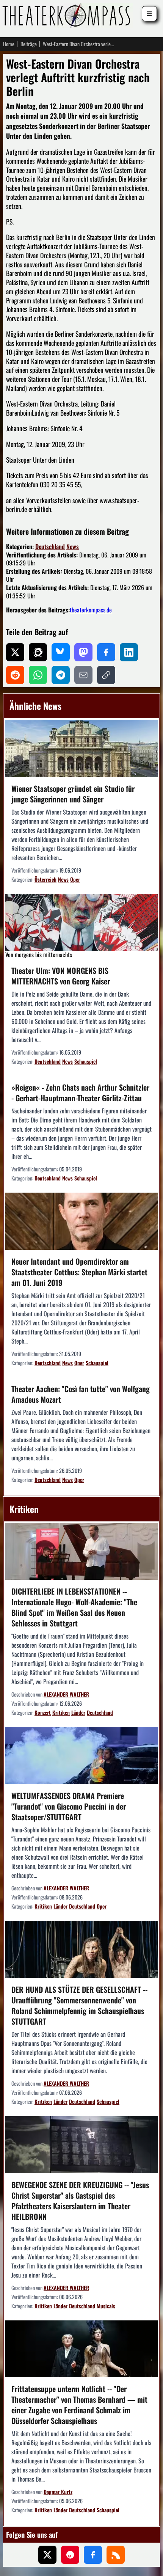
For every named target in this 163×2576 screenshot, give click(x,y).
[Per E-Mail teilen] (83, 675)
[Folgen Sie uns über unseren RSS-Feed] (116, 2555)
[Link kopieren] (106, 675)
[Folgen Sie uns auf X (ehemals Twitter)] (47, 2555)
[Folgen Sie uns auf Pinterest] (70, 2555)
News (73, 546)
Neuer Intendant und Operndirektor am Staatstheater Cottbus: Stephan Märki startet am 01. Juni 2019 (79, 1272)
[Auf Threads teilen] (38, 652)
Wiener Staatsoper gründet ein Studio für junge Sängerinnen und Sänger (73, 794)
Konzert (43, 1712)
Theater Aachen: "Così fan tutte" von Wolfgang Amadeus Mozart (81, 1394)
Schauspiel (86, 1061)
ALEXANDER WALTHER (66, 1694)
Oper (75, 879)
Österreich (45, 879)
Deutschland (50, 546)
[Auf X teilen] (15, 652)
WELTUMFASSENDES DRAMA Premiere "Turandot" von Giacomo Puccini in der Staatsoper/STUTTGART (69, 1806)
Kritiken (61, 1712)
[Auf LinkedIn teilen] (129, 652)
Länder (78, 1712)
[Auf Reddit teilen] (15, 675)
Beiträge (29, 44)
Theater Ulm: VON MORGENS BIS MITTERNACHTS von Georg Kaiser (61, 976)
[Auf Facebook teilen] (106, 652)
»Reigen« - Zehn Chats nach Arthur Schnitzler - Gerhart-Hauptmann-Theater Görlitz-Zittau (80, 1093)
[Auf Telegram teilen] (61, 675)
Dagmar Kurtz (58, 2492)
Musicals (106, 2306)
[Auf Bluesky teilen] (61, 652)
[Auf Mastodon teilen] (83, 652)
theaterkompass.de (91, 610)
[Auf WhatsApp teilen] (38, 675)
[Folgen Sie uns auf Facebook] (93, 2555)
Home (9, 44)
